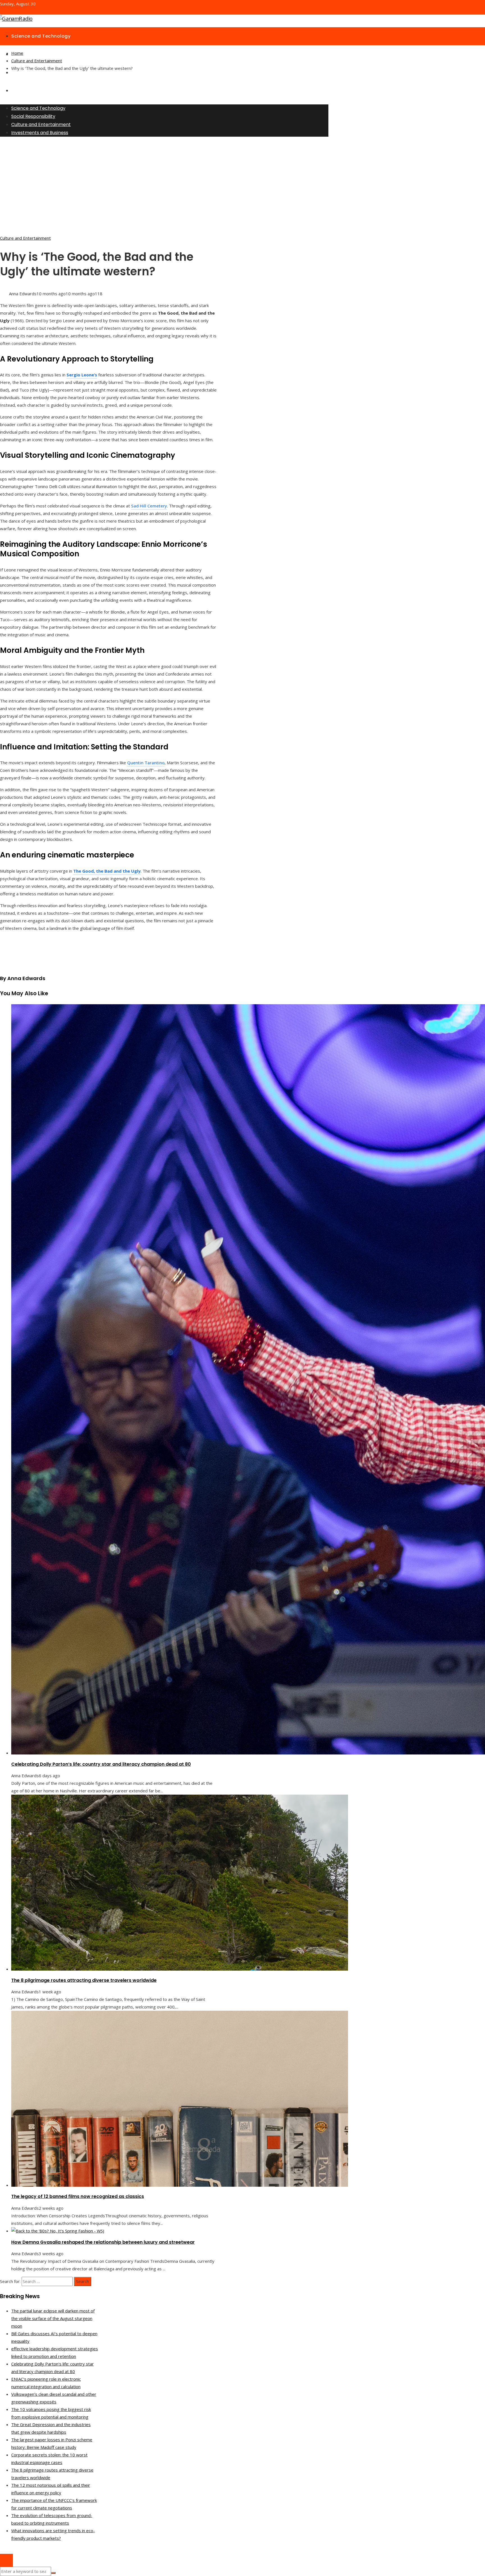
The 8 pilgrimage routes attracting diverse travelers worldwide (84, 1980)
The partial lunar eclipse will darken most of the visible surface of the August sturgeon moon (53, 2318)
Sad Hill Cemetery (149, 506)
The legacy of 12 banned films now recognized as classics (78, 2196)
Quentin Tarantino (146, 763)
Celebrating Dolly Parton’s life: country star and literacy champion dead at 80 (101, 1764)
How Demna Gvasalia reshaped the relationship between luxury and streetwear (103, 2242)
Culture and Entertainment (25, 238)
